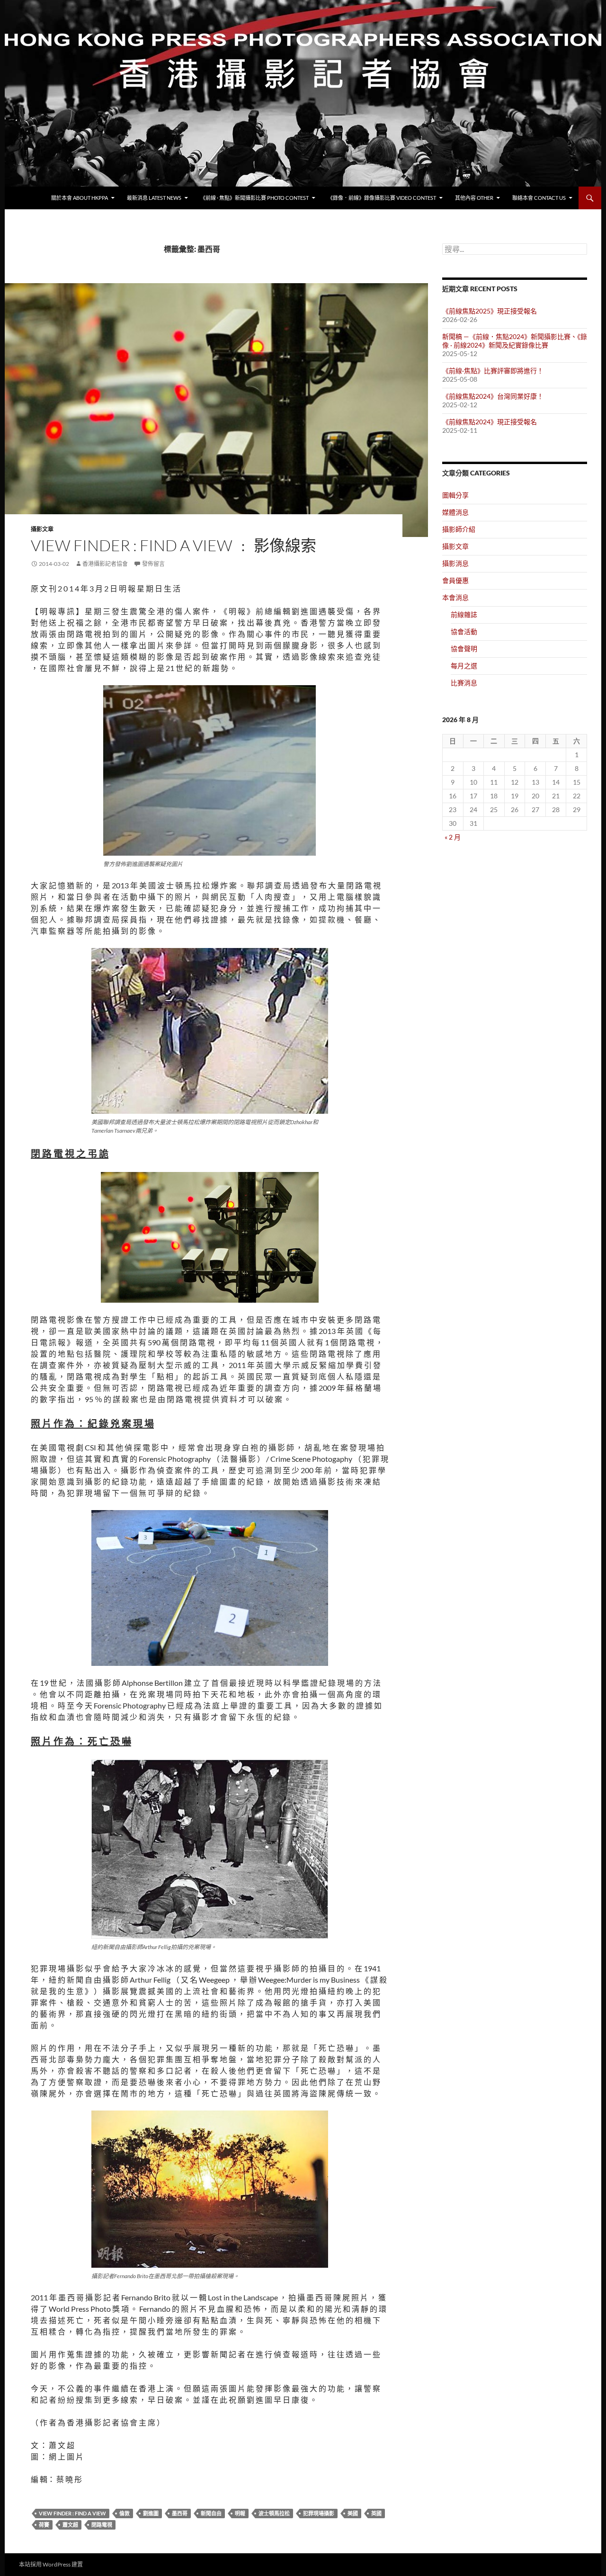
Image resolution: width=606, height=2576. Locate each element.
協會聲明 (464, 648)
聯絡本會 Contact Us (539, 198)
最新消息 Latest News (154, 198)
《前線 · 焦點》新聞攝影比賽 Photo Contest (254, 198)
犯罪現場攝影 (319, 2513)
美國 (353, 2513)
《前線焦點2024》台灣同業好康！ (493, 396)
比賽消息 (464, 683)
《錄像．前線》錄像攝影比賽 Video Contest (382, 198)
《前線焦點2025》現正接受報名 (490, 311)
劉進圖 (151, 2513)
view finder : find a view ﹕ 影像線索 (174, 545)
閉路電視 (102, 2525)
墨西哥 (180, 2513)
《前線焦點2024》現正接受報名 (490, 422)
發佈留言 (153, 564)
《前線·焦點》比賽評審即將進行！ (493, 371)
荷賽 (44, 2525)
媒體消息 (455, 512)
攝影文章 (42, 529)
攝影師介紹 (459, 529)
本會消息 (455, 597)
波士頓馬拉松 (274, 2513)
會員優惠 (455, 580)
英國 (376, 2513)
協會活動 (464, 631)
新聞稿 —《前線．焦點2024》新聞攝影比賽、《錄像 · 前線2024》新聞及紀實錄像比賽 (515, 341)
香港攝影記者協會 (105, 564)
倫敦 (125, 2513)
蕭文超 (70, 2525)
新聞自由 (211, 2513)
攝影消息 (455, 563)
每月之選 (464, 666)
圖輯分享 (455, 495)
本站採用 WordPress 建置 (51, 2564)
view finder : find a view (72, 2513)
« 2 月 (453, 837)
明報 (240, 2513)
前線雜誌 (464, 614)
